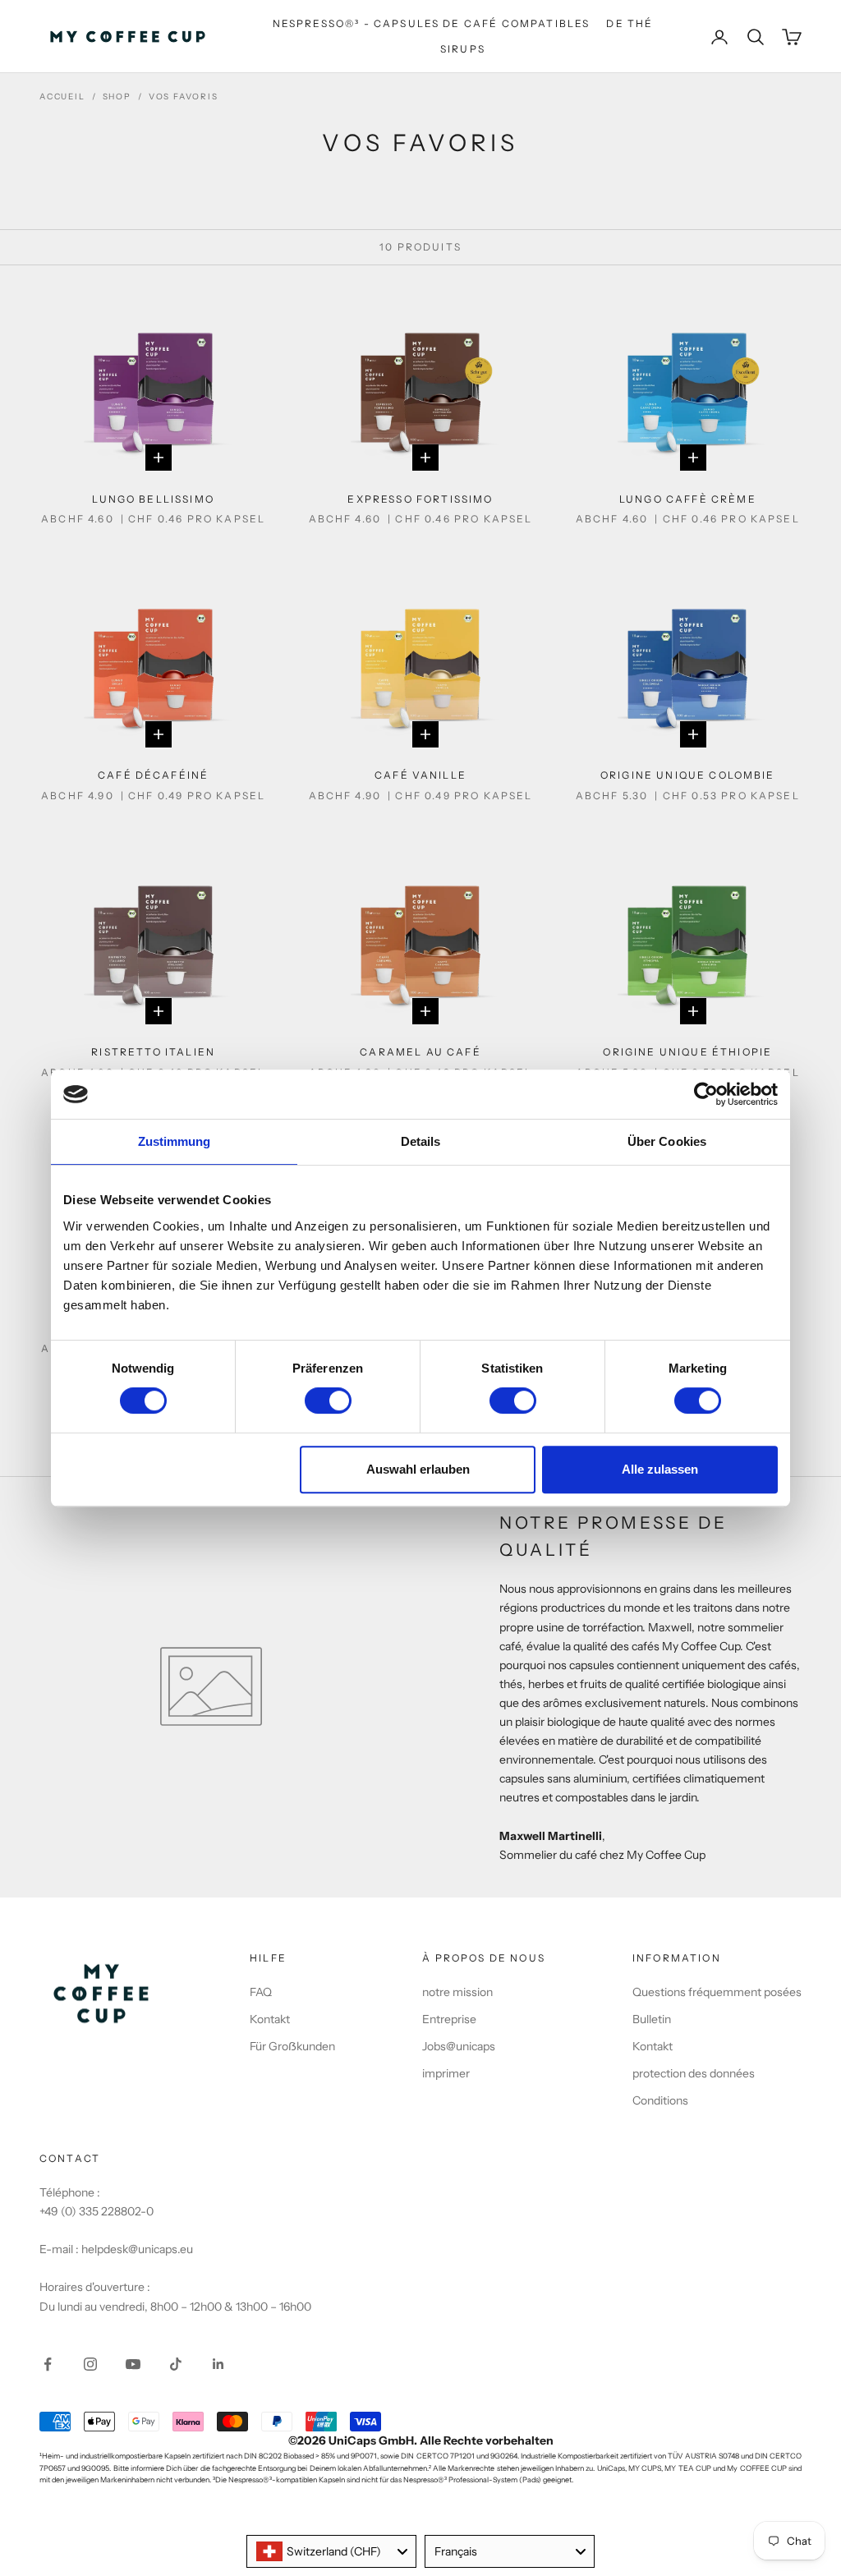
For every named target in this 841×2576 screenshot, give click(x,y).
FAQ (261, 1992)
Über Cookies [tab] (667, 1141)
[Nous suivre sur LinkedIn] (218, 2364)
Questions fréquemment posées (717, 1992)
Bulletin (652, 2019)
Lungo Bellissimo (153, 499)
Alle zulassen (660, 1469)
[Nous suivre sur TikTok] (176, 2364)
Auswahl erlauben (418, 1469)
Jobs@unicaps (459, 2046)
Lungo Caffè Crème (688, 499)
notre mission (457, 1992)
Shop (117, 97)
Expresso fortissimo (420, 499)
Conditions (660, 2100)
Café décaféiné (153, 775)
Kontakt (270, 2019)
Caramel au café (420, 1052)
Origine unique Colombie (688, 775)
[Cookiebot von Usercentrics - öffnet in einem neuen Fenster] (706, 1094)
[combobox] (331, 2551)
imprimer (446, 2073)
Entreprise (449, 2019)
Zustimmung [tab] (175, 1141)
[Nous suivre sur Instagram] (90, 2364)
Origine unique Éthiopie (687, 1052)
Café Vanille (420, 775)
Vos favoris (184, 97)
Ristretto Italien (153, 1052)
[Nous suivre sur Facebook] (48, 2364)
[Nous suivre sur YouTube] (133, 2364)
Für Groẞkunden (292, 2046)
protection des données (694, 2073)
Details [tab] (421, 1141)
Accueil (62, 97)
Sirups (463, 49)
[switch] (328, 1401)
